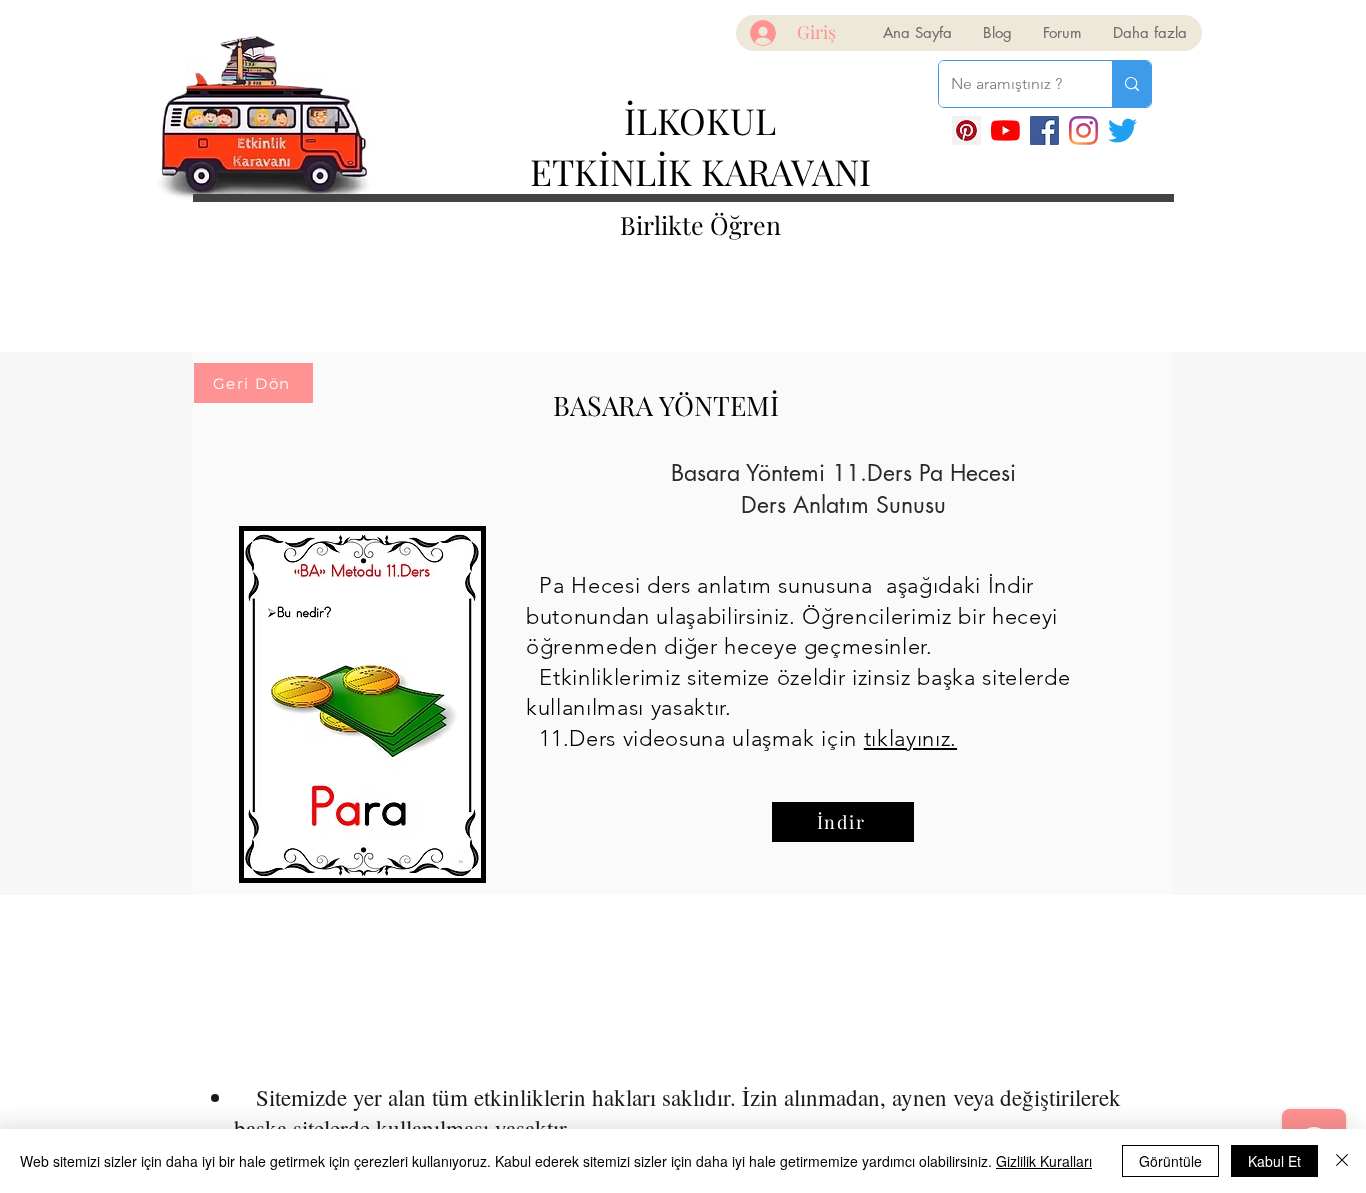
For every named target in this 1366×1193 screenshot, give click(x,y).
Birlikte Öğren (700, 224)
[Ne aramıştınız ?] (1131, 84)
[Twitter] (1122, 130)
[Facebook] (1044, 130)
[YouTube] (1005, 130)
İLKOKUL (700, 120)
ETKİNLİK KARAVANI (700, 171)
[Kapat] (1342, 1161)
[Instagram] (1083, 130)
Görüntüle (1170, 1161)
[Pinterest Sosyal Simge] (966, 130)
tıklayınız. (910, 738)
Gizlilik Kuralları (1044, 1161)
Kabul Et (1274, 1161)
